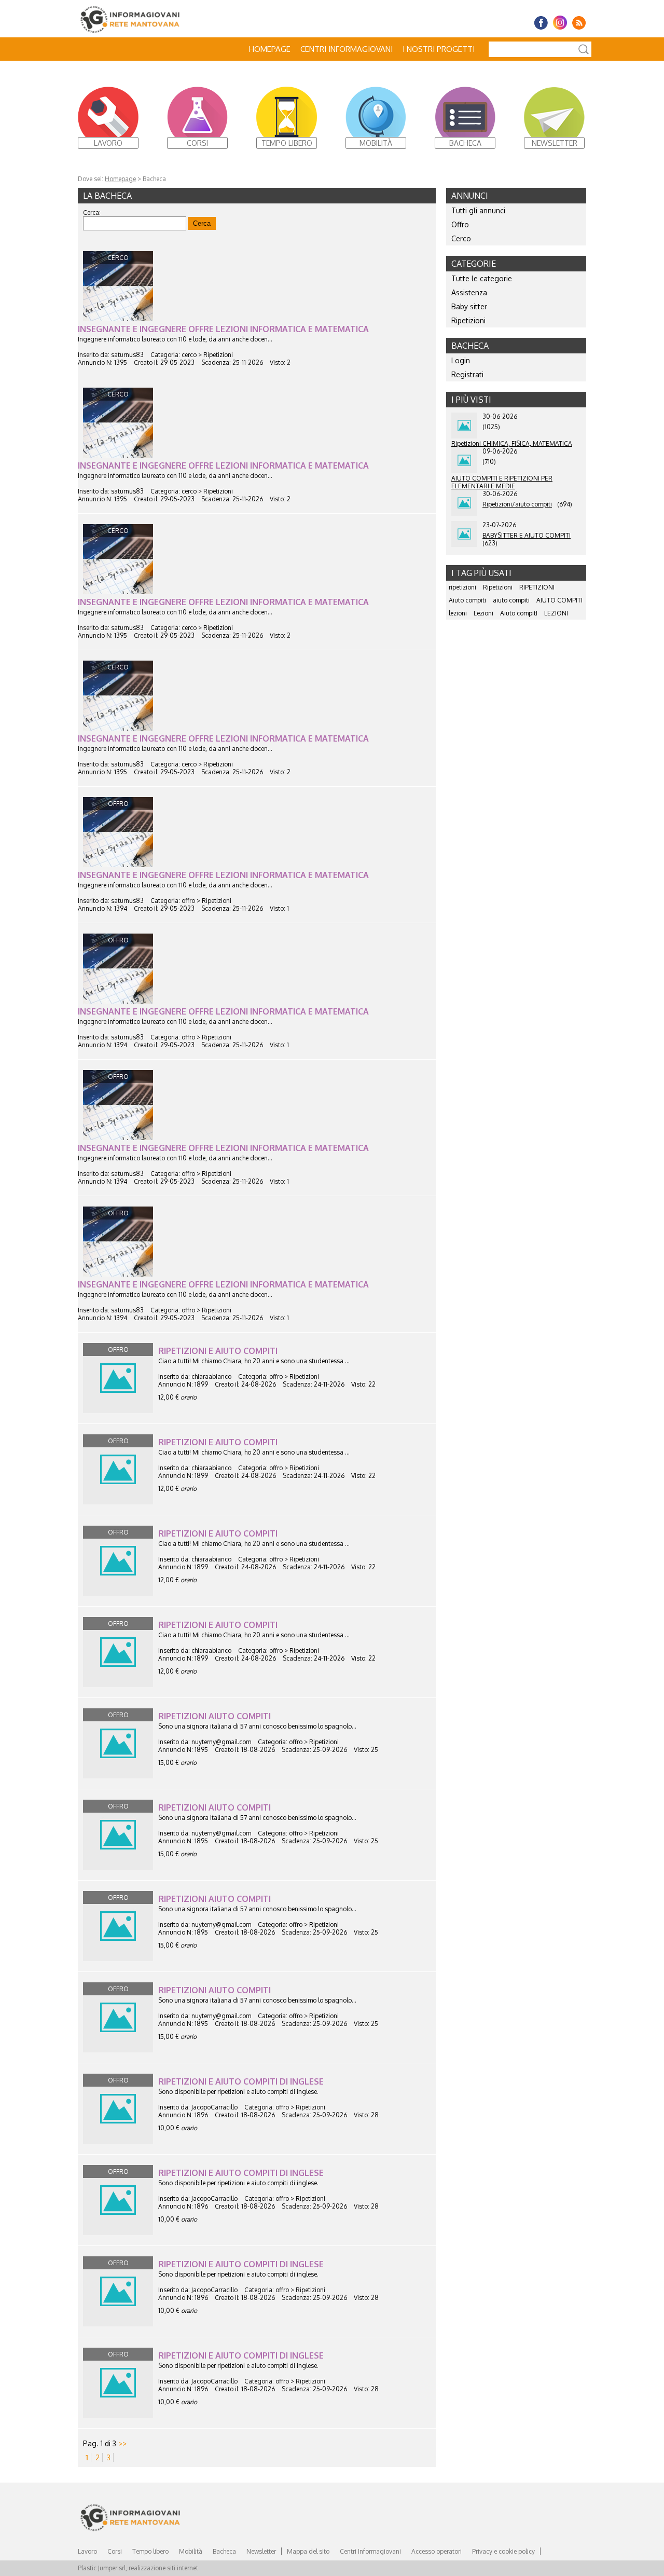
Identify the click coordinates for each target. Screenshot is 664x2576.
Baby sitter (469, 306)
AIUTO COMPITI (559, 600)
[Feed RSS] (579, 23)
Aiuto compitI (519, 613)
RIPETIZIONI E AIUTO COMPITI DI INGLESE (241, 2081)
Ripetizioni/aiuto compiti (517, 504)
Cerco (461, 238)
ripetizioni (462, 587)
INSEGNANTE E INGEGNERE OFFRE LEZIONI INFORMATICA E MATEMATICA (223, 329)
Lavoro (87, 2551)
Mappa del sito (308, 2551)
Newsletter (261, 2551)
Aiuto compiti (467, 600)
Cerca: (92, 213)
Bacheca (224, 2551)
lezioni (458, 613)
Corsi (115, 2551)
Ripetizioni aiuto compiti (215, 1716)
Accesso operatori (437, 2551)
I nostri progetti (439, 49)
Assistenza (469, 292)
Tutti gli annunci (478, 210)
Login (461, 360)
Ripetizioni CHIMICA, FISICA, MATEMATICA (512, 443)
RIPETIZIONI (537, 587)
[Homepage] (153, 19)
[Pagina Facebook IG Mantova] (541, 23)
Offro (460, 224)
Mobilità (191, 2551)
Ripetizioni (468, 320)
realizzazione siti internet (163, 2568)
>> (122, 2443)
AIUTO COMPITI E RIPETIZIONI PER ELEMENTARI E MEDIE (502, 482)
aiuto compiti (511, 600)
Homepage (270, 49)
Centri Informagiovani (347, 49)
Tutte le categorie (482, 278)
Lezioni (483, 613)
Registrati (467, 374)
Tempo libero (150, 2551)
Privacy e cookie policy (503, 2551)
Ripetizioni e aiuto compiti (218, 1351)
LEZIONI (556, 613)
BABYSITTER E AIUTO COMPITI (527, 535)
